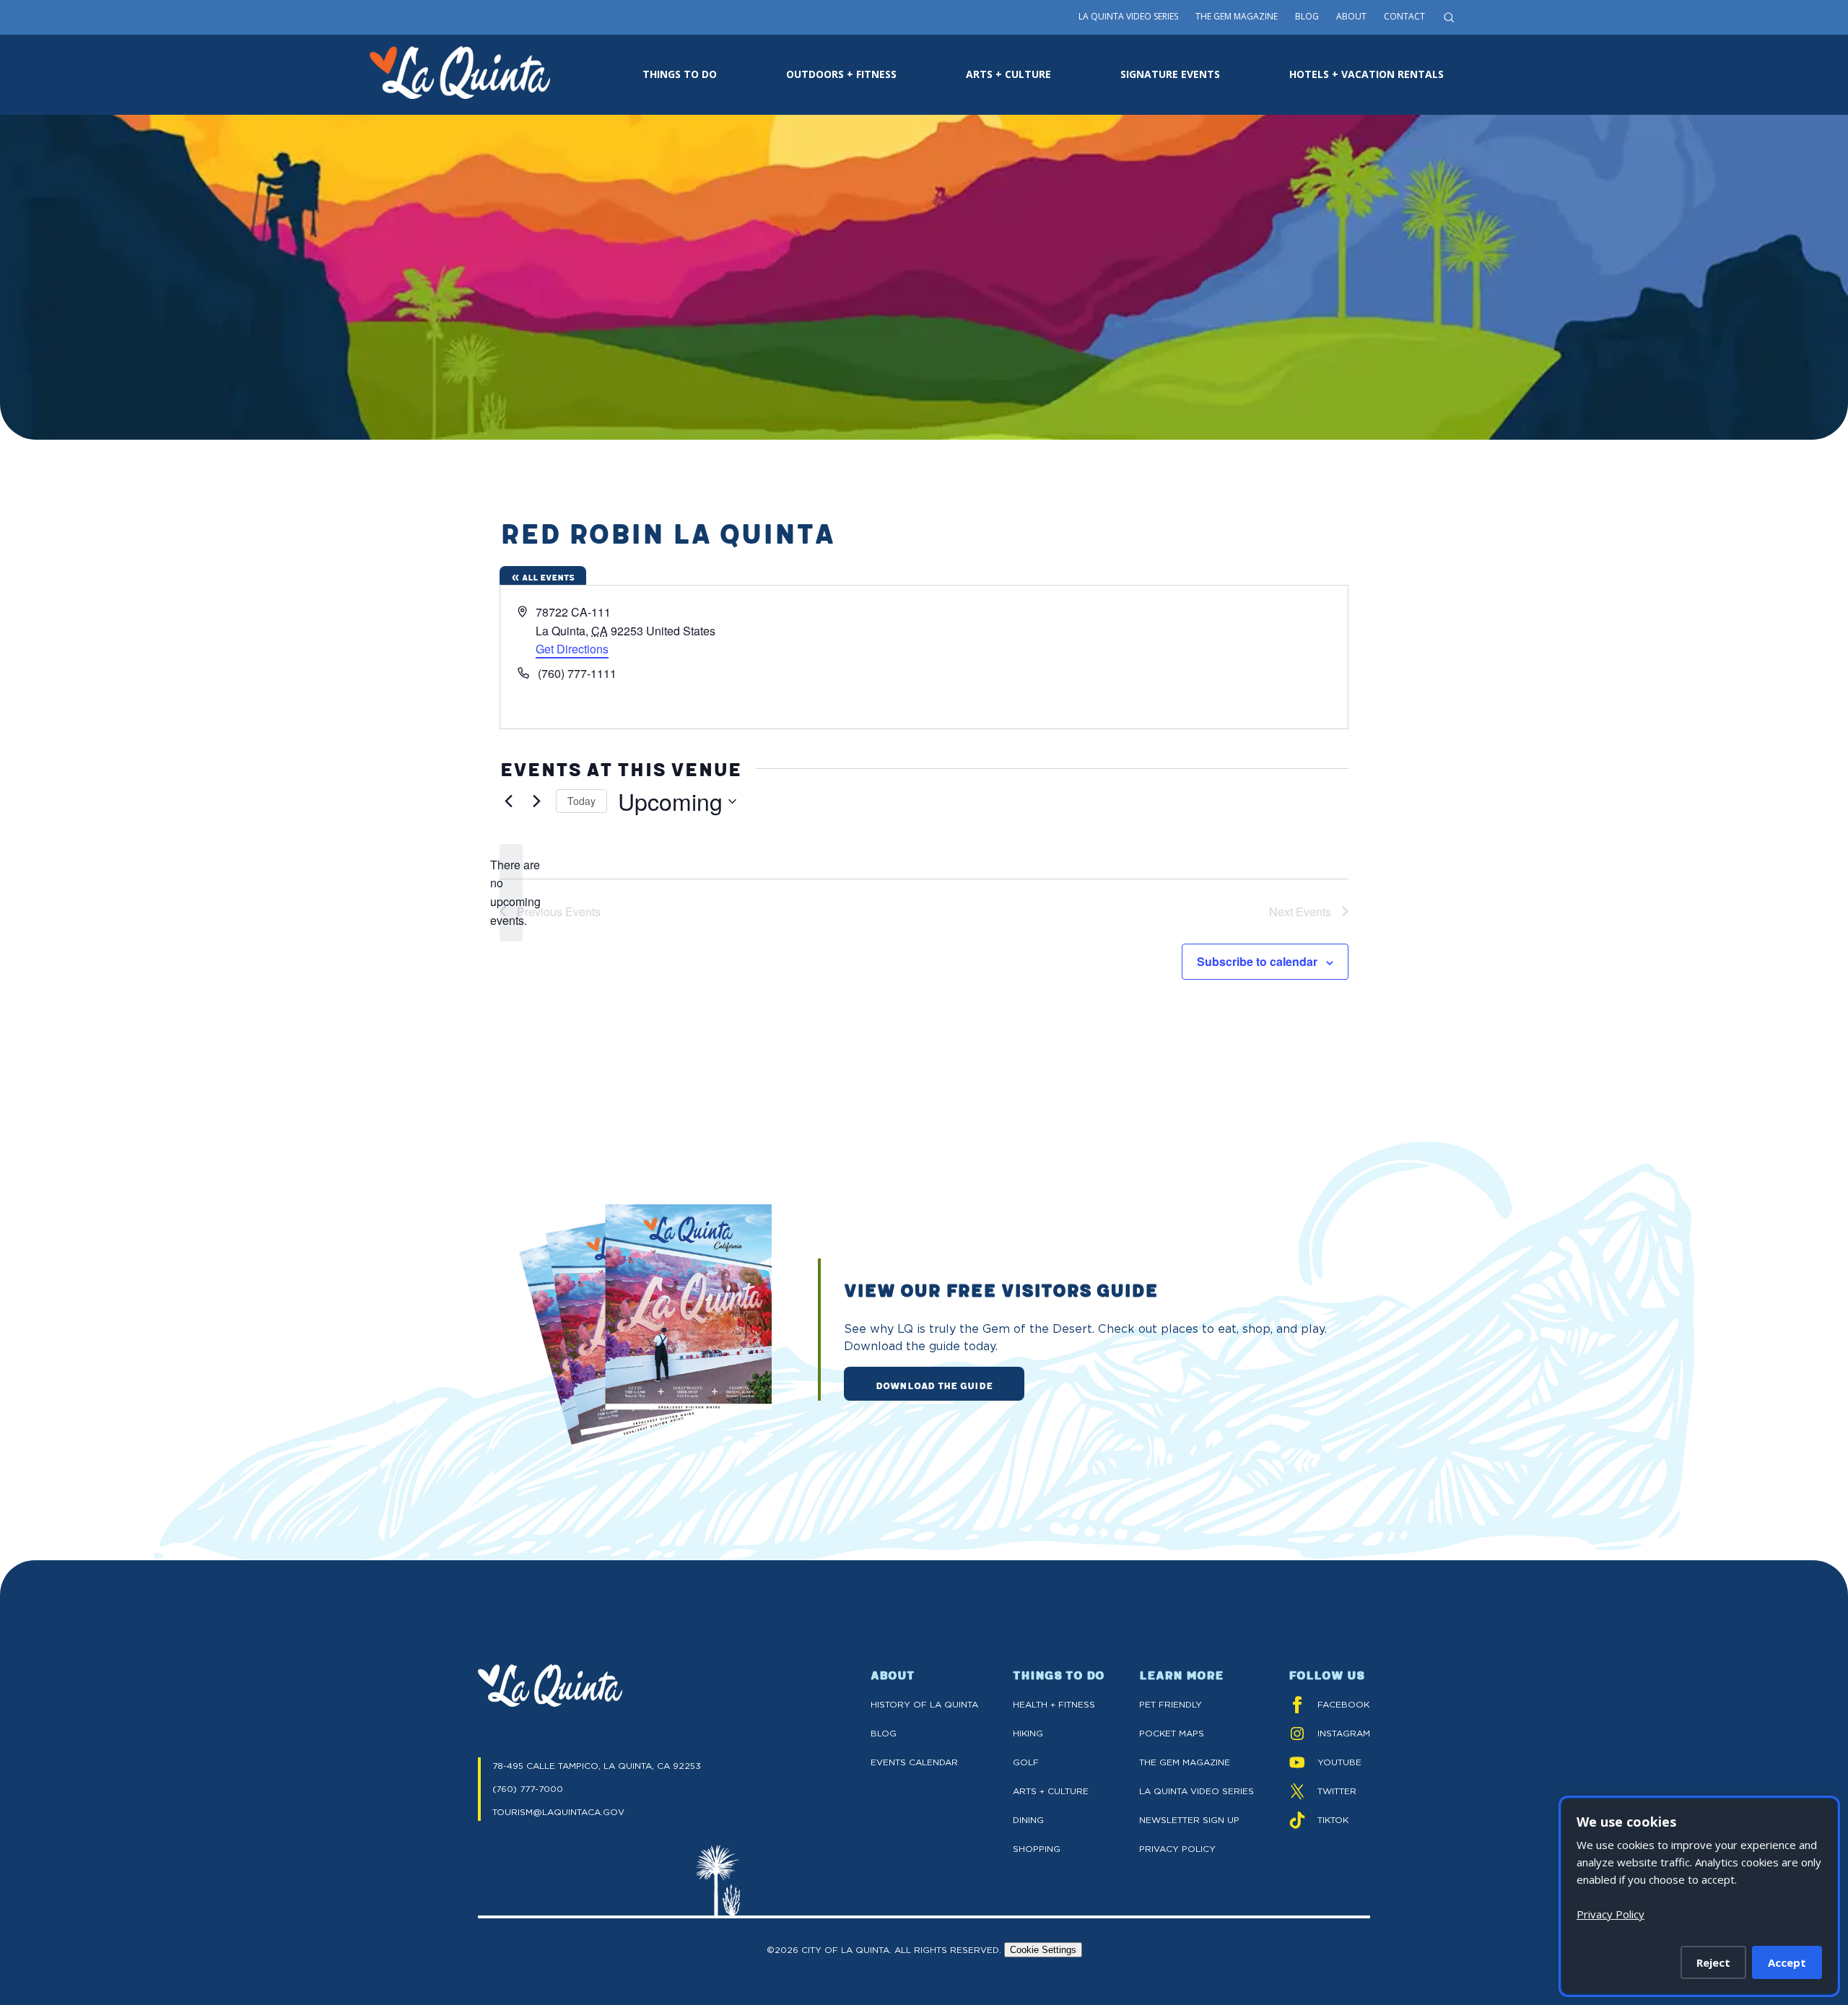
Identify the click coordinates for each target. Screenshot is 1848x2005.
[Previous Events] (508, 801)
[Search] (1449, 17)
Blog (1307, 16)
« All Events (543, 577)
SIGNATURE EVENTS (1170, 74)
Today (581, 801)
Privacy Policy (1177, 1849)
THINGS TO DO (680, 74)
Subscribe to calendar (1257, 961)
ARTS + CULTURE (1008, 74)
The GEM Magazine (1185, 1762)
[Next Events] (536, 801)
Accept (1787, 1962)
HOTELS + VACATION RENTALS (1367, 74)
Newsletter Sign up (1189, 1820)
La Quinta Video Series (1128, 16)
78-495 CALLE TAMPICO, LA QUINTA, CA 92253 (597, 1766)
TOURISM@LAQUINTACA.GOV (558, 1812)
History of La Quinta (924, 1704)
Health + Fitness (1054, 1704)
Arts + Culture (1051, 1791)
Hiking (1028, 1733)
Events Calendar (914, 1762)
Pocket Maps (1172, 1733)
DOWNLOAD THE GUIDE (934, 1385)
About (1351, 16)
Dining (1028, 1820)
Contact (1404, 16)
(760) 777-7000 (528, 1789)
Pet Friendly (1171, 1704)
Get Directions (572, 649)
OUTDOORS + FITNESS (841, 74)
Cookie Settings (1043, 1950)
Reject (1713, 1962)
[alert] (511, 893)
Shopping (1037, 1849)
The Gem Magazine (1237, 16)
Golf (1026, 1762)
